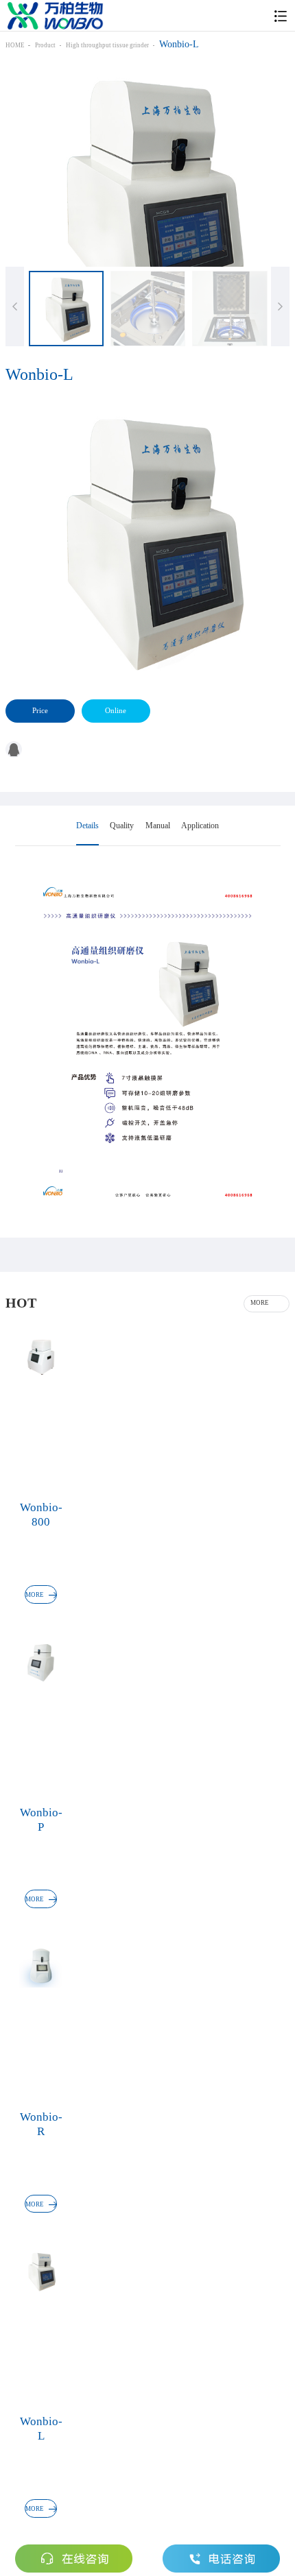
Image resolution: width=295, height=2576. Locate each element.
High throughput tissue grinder (107, 45)
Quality (122, 826)
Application (200, 826)
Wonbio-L (41, 2428)
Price (40, 710)
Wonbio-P (41, 1819)
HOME (15, 45)
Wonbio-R (41, 2124)
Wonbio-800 (41, 1514)
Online (116, 710)
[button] (280, 306)
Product (45, 45)
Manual (158, 826)
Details (87, 826)
